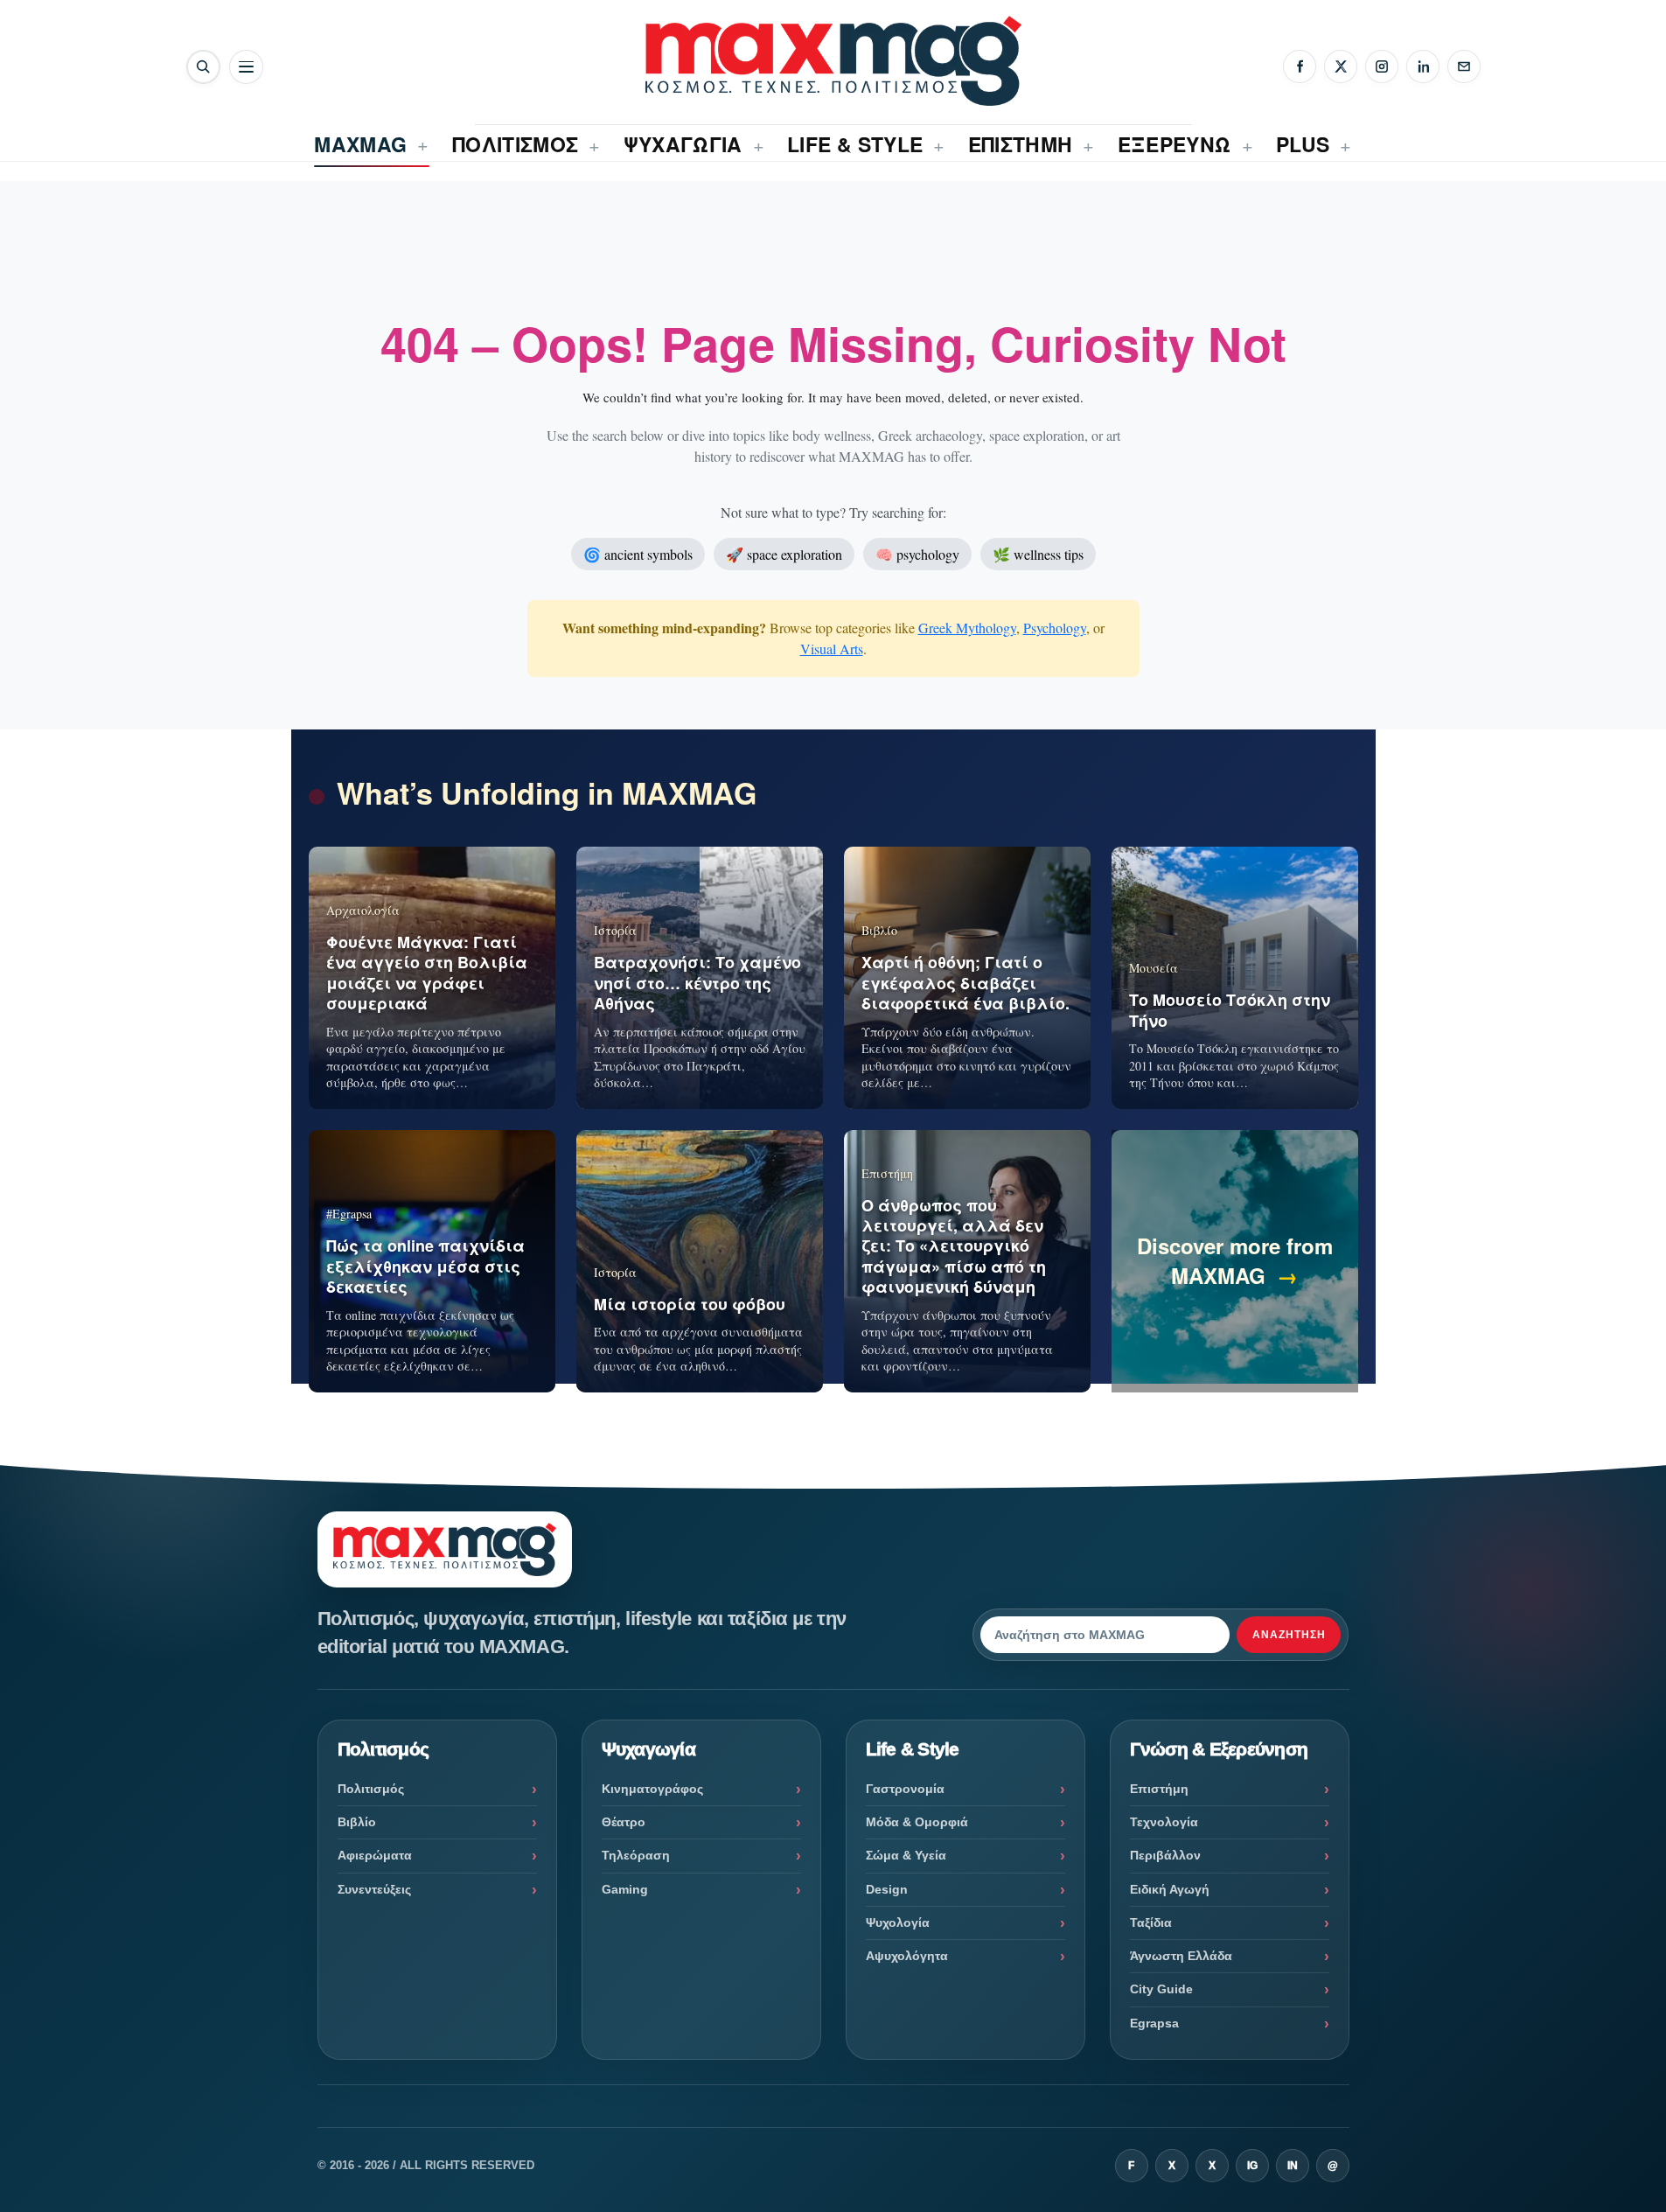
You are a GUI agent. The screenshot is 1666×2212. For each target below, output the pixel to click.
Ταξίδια (1151, 1922)
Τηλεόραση (636, 1855)
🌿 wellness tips (1038, 554)
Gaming (625, 1889)
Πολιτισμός (371, 1789)
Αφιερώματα (375, 1855)
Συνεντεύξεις (374, 1889)
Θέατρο (624, 1822)
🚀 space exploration (784, 554)
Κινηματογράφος (652, 1789)
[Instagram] (1382, 66)
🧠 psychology (917, 554)
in (1293, 2166)
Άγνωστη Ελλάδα (1181, 1956)
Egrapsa (1154, 2023)
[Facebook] (1300, 66)
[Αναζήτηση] (203, 67)
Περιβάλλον (1165, 1855)
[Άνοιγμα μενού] (246, 67)
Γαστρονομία (905, 1789)
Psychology (1055, 628)
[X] (1341, 66)
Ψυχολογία (898, 1922)
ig (1252, 2166)
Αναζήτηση (1289, 1635)
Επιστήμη (1159, 1789)
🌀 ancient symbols (638, 554)
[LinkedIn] (1423, 66)
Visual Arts (832, 649)
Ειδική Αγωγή (1170, 1889)
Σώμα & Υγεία (906, 1855)
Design (887, 1889)
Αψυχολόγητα (907, 1956)
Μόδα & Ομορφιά (917, 1822)
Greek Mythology (967, 628)
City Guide (1161, 1989)
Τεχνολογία (1164, 1822)
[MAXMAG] (833, 61)
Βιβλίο (357, 1822)
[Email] (1464, 66)
